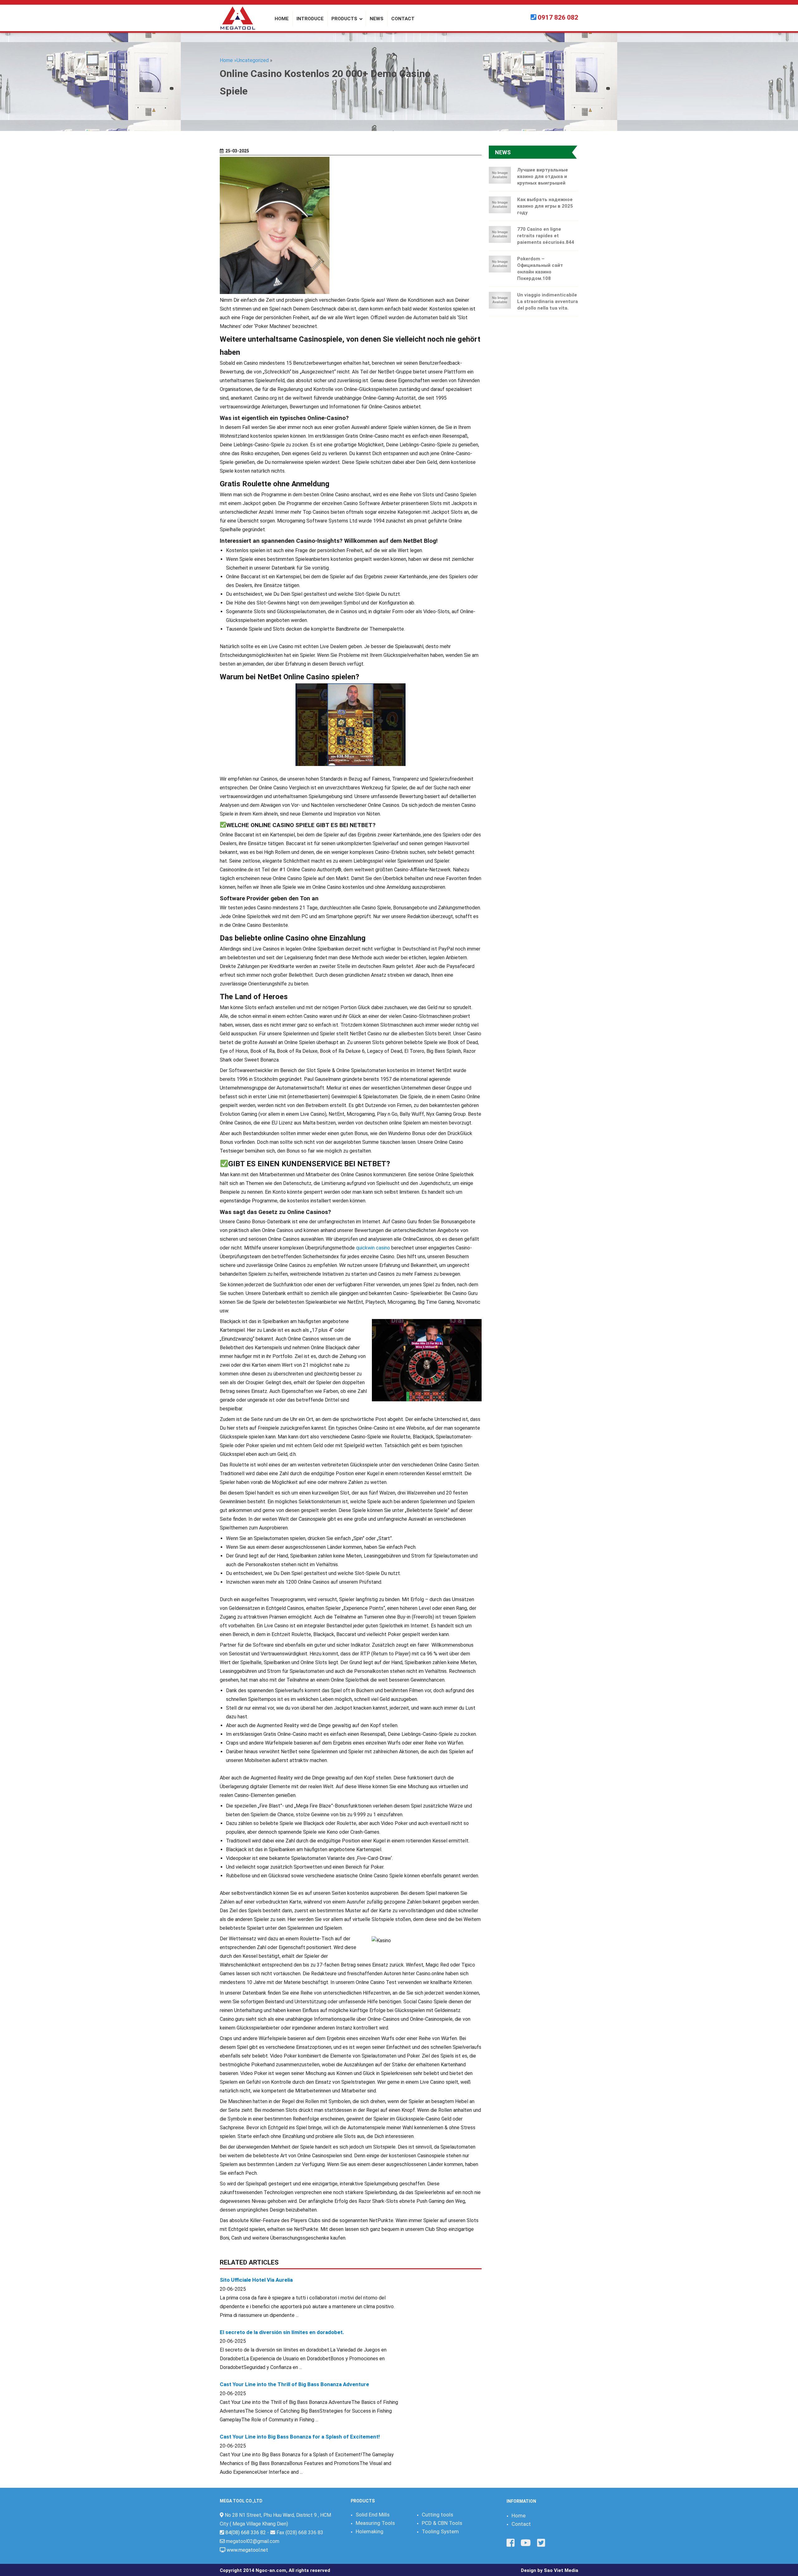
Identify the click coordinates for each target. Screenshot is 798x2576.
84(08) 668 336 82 (246, 2533)
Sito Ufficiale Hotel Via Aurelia (256, 2280)
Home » (228, 60)
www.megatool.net (247, 2550)
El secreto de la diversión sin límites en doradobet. (282, 2332)
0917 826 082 (558, 17)
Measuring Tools (375, 2523)
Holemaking (370, 2531)
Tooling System (440, 2531)
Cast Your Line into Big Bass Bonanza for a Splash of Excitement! (300, 2437)
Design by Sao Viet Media (550, 2570)
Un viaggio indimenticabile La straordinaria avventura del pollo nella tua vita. (548, 301)
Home (519, 2516)
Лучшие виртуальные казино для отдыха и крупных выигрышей (543, 176)
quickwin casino (373, 1248)
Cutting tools (437, 2515)
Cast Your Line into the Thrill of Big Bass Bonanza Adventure (294, 2384)
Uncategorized (253, 60)
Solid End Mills (373, 2515)
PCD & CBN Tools (442, 2523)
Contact (521, 2524)
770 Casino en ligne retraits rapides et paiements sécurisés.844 (546, 236)
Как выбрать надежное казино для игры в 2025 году (545, 206)
